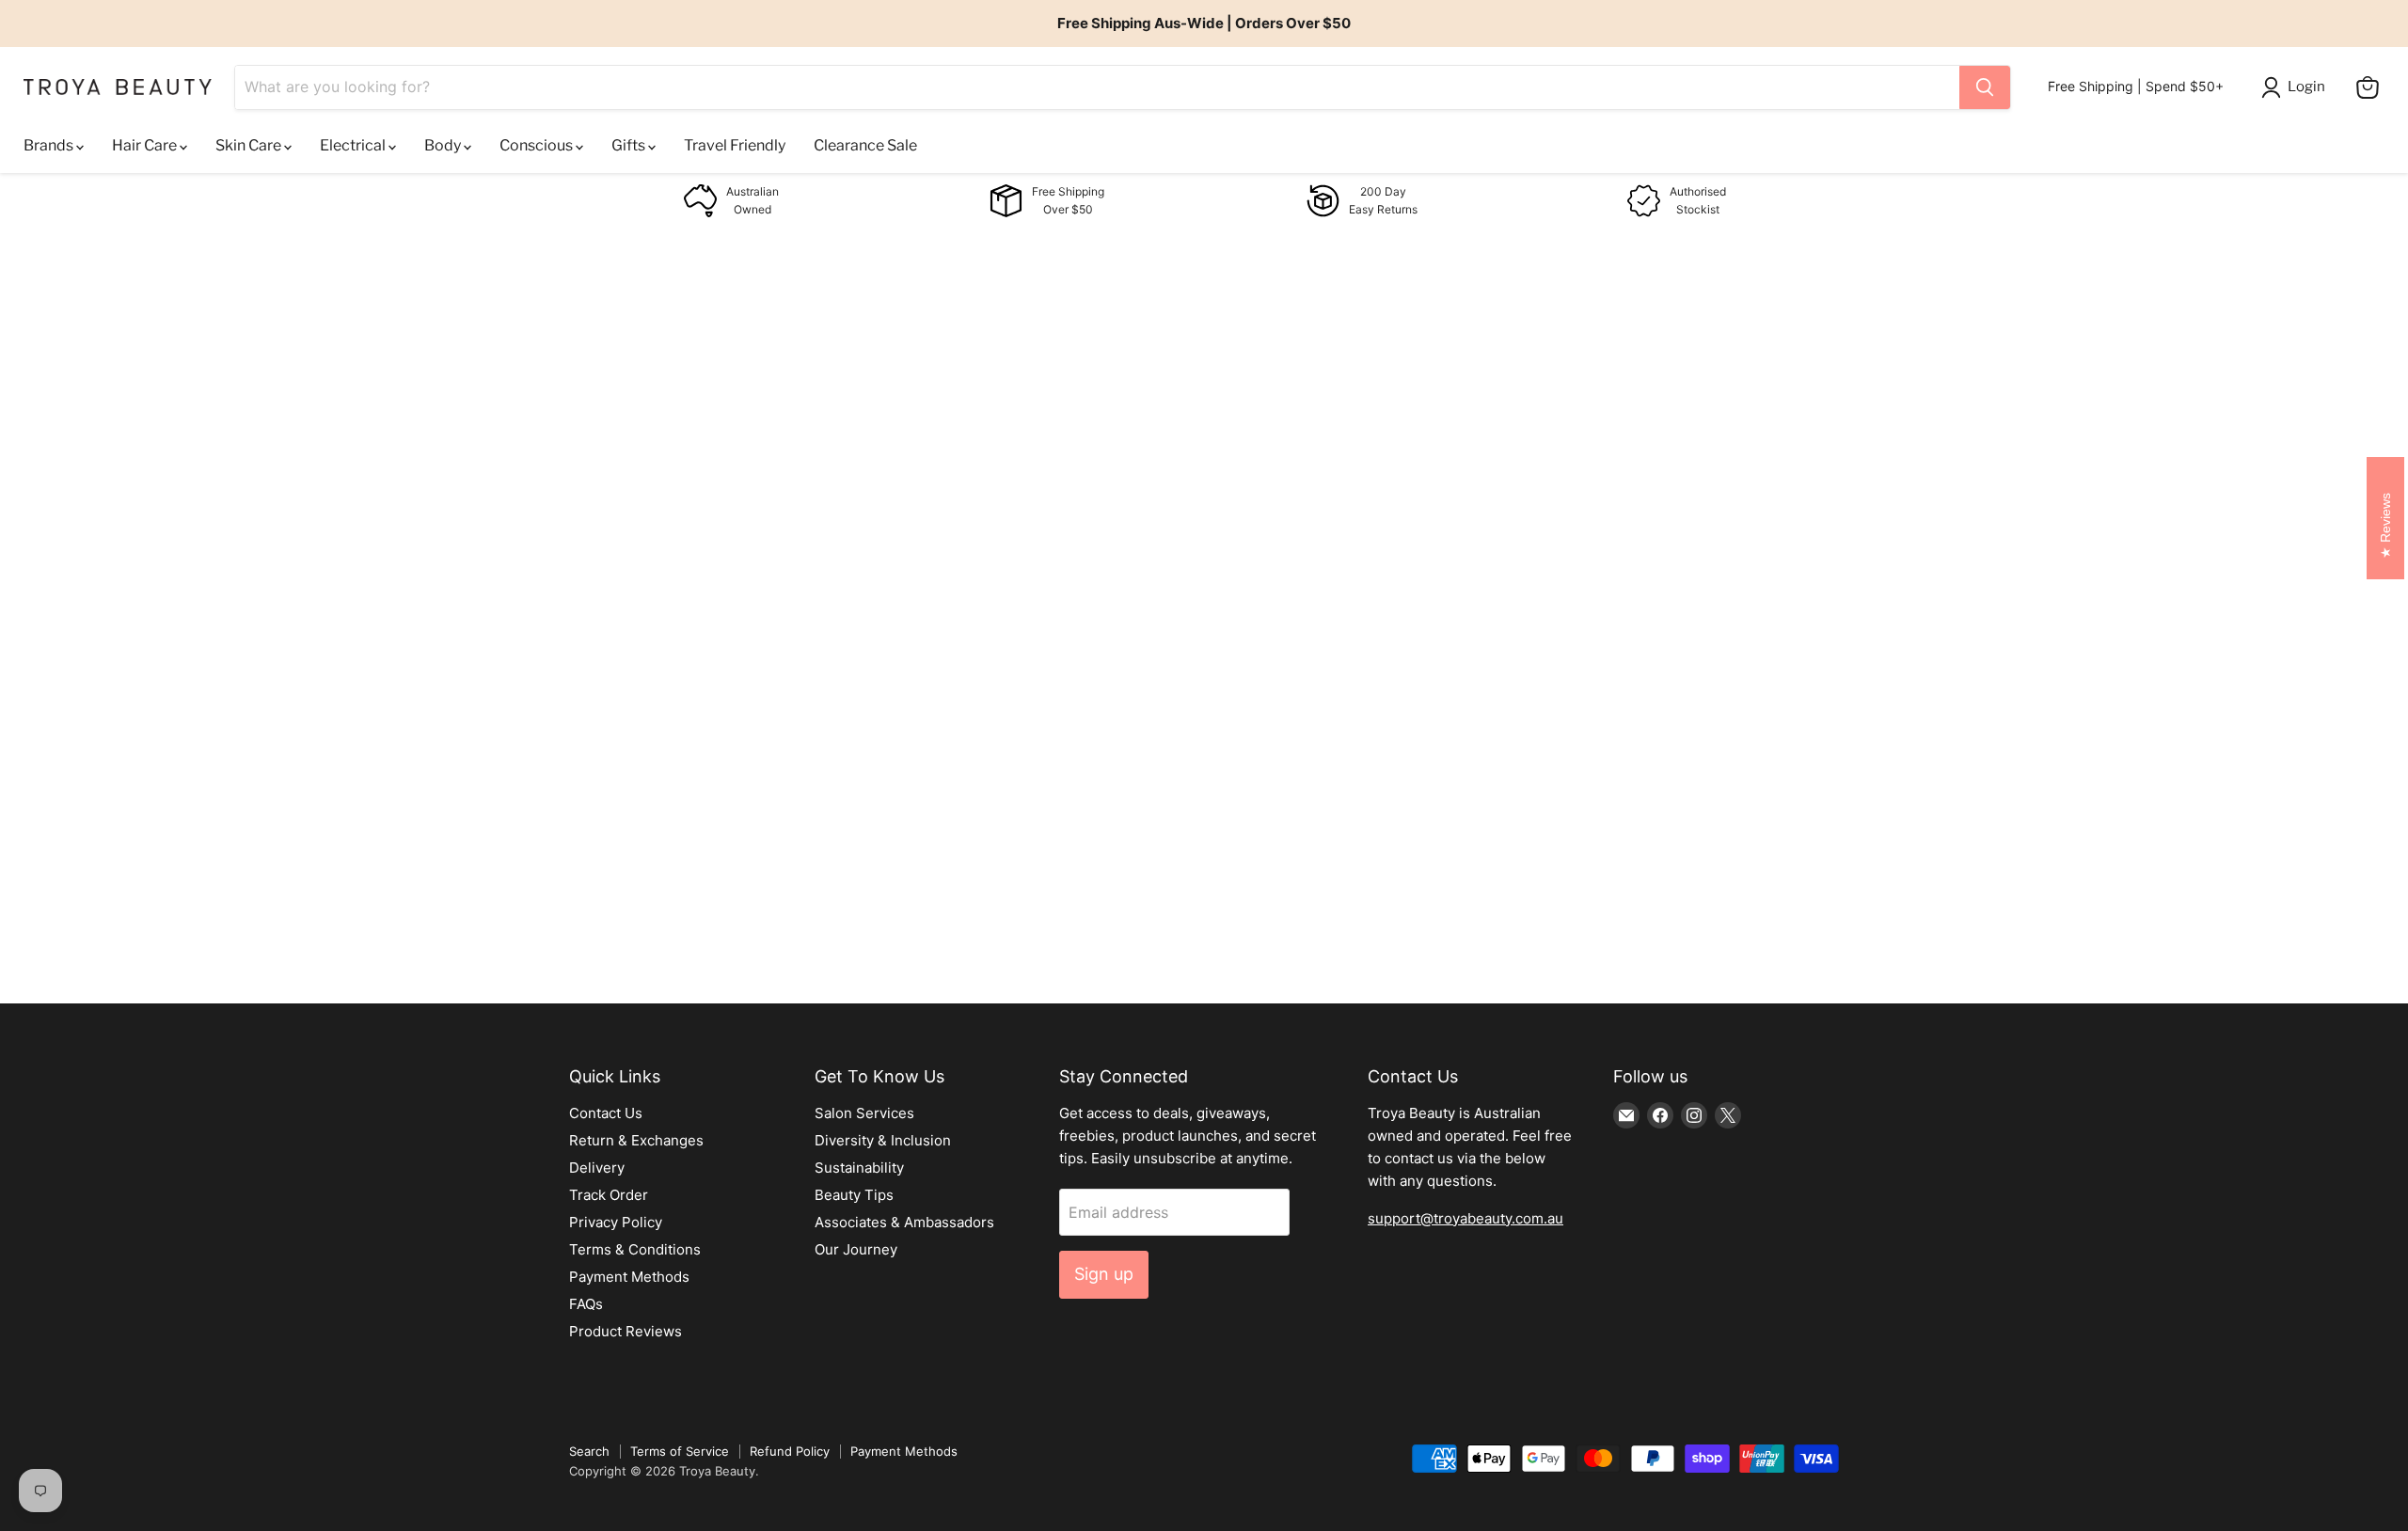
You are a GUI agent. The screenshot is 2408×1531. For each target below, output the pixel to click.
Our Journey (856, 1249)
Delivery (597, 1168)
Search (589, 1451)
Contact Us (606, 1113)
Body (444, 145)
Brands (50, 145)
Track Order (609, 1195)
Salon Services (864, 1113)
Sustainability (859, 1168)
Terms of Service (680, 1451)
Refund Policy (790, 1451)
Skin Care (250, 145)
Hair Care (146, 145)
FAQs (586, 1304)
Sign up (1104, 1274)
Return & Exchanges (636, 1140)
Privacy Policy (616, 1222)
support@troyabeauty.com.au (1465, 1218)
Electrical (354, 145)
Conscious (538, 145)
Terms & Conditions (635, 1249)
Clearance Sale (865, 145)
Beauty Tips (854, 1195)
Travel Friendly (735, 145)
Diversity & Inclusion (883, 1140)
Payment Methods (629, 1277)
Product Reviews (626, 1331)
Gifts (630, 145)
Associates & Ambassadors (904, 1222)
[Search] (1985, 87)
